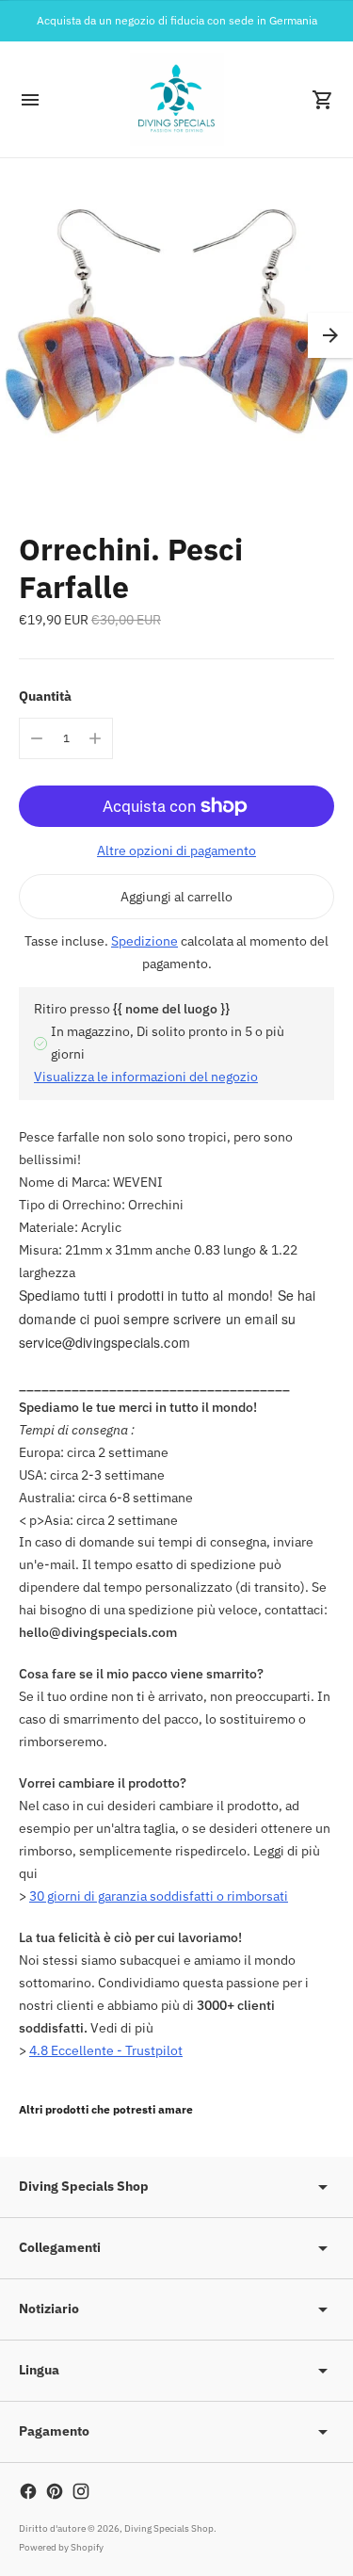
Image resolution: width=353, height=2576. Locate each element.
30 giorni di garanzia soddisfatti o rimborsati (159, 1896)
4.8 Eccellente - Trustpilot (106, 2050)
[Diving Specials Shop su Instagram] (81, 2491)
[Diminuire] (37, 738)
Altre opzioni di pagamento (176, 851)
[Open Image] (176, 335)
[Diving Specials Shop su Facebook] (28, 2491)
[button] (330, 335)
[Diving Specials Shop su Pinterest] (55, 2491)
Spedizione (144, 941)
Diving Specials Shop (169, 2528)
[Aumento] (95, 738)
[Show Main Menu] (30, 100)
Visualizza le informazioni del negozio (146, 1077)
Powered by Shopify (61, 2547)
